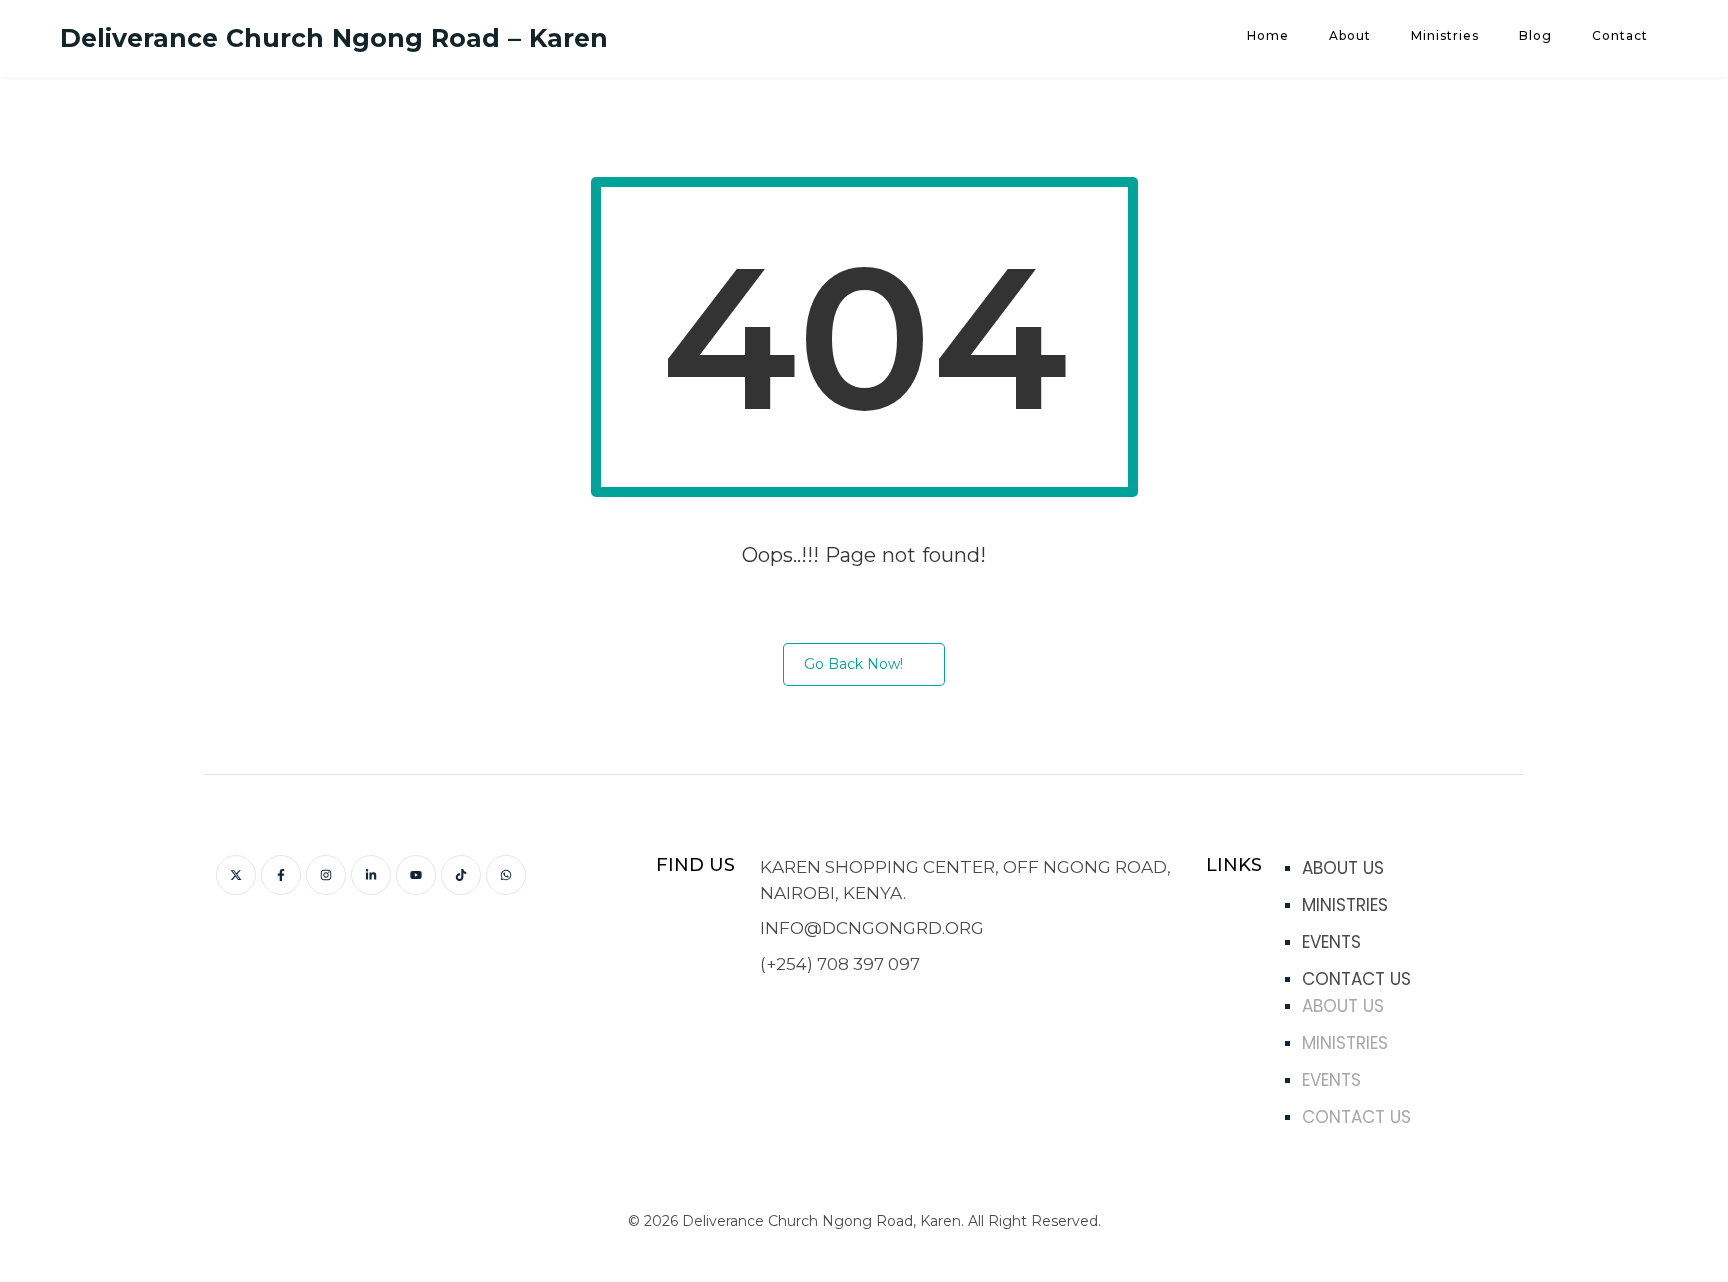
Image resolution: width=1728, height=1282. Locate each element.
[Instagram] (326, 875)
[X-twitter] (236, 875)
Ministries (1445, 35)
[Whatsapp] (506, 875)
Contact (1620, 35)
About (1350, 35)
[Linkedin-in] (371, 875)
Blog (1535, 35)
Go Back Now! (853, 664)
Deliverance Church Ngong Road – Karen (334, 38)
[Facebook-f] (281, 875)
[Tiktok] (461, 875)
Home (1268, 35)
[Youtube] (416, 875)
